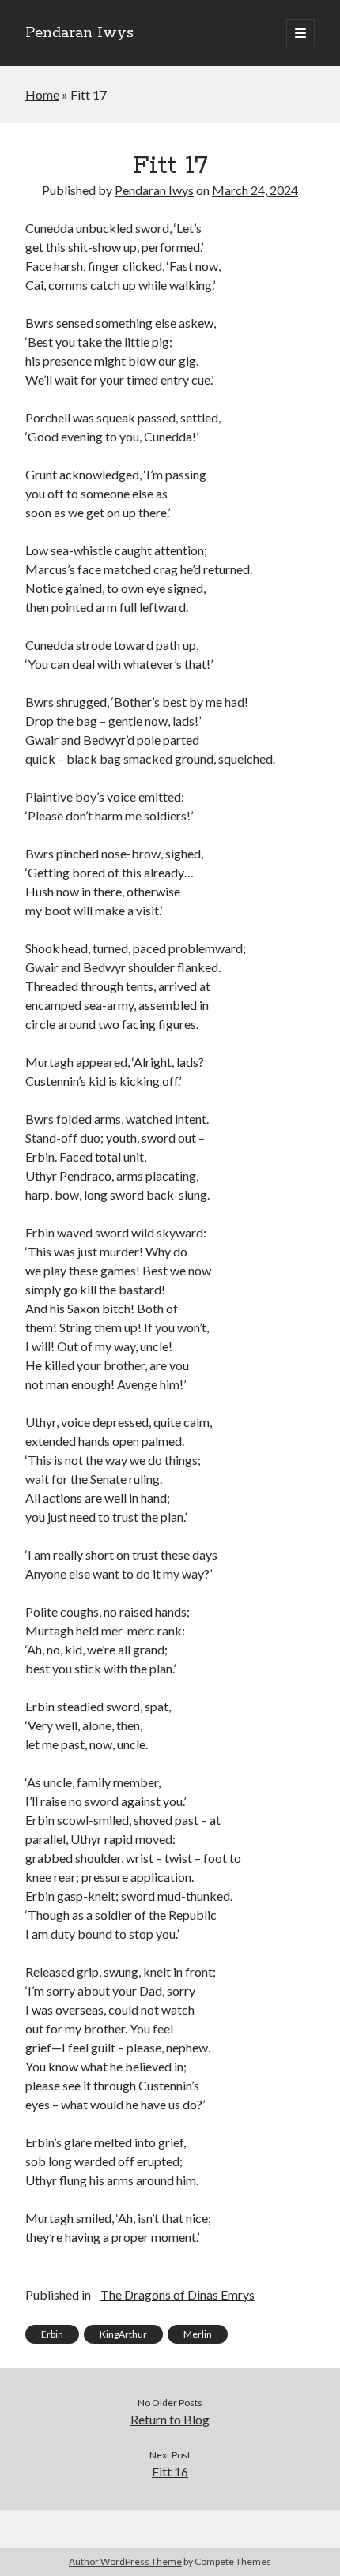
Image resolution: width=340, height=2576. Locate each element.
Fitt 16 (170, 2471)
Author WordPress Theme (125, 2561)
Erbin (52, 2334)
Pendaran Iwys (79, 33)
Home (42, 94)
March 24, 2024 (255, 190)
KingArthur (123, 2334)
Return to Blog (170, 2419)
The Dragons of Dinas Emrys (178, 2294)
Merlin (198, 2334)
